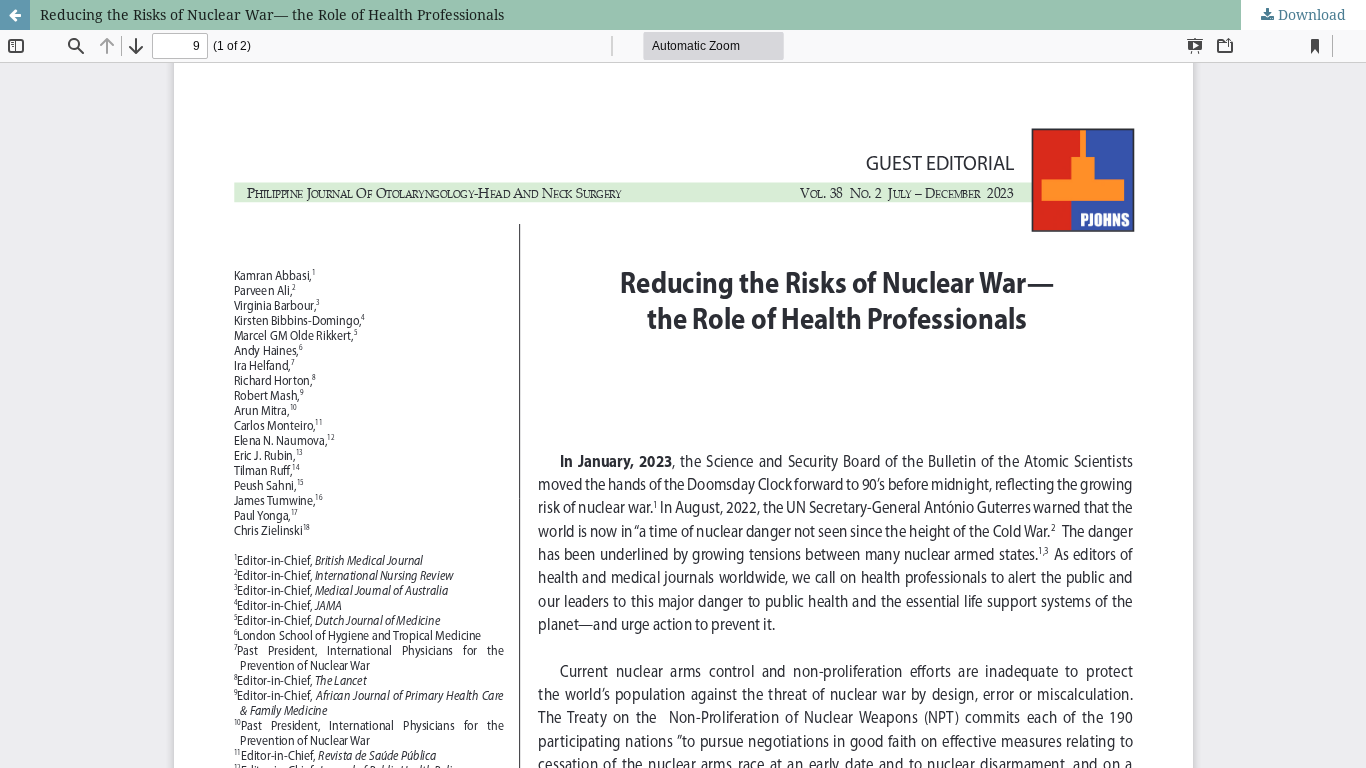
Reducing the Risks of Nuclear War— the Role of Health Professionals (272, 14)
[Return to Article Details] (15, 15)
